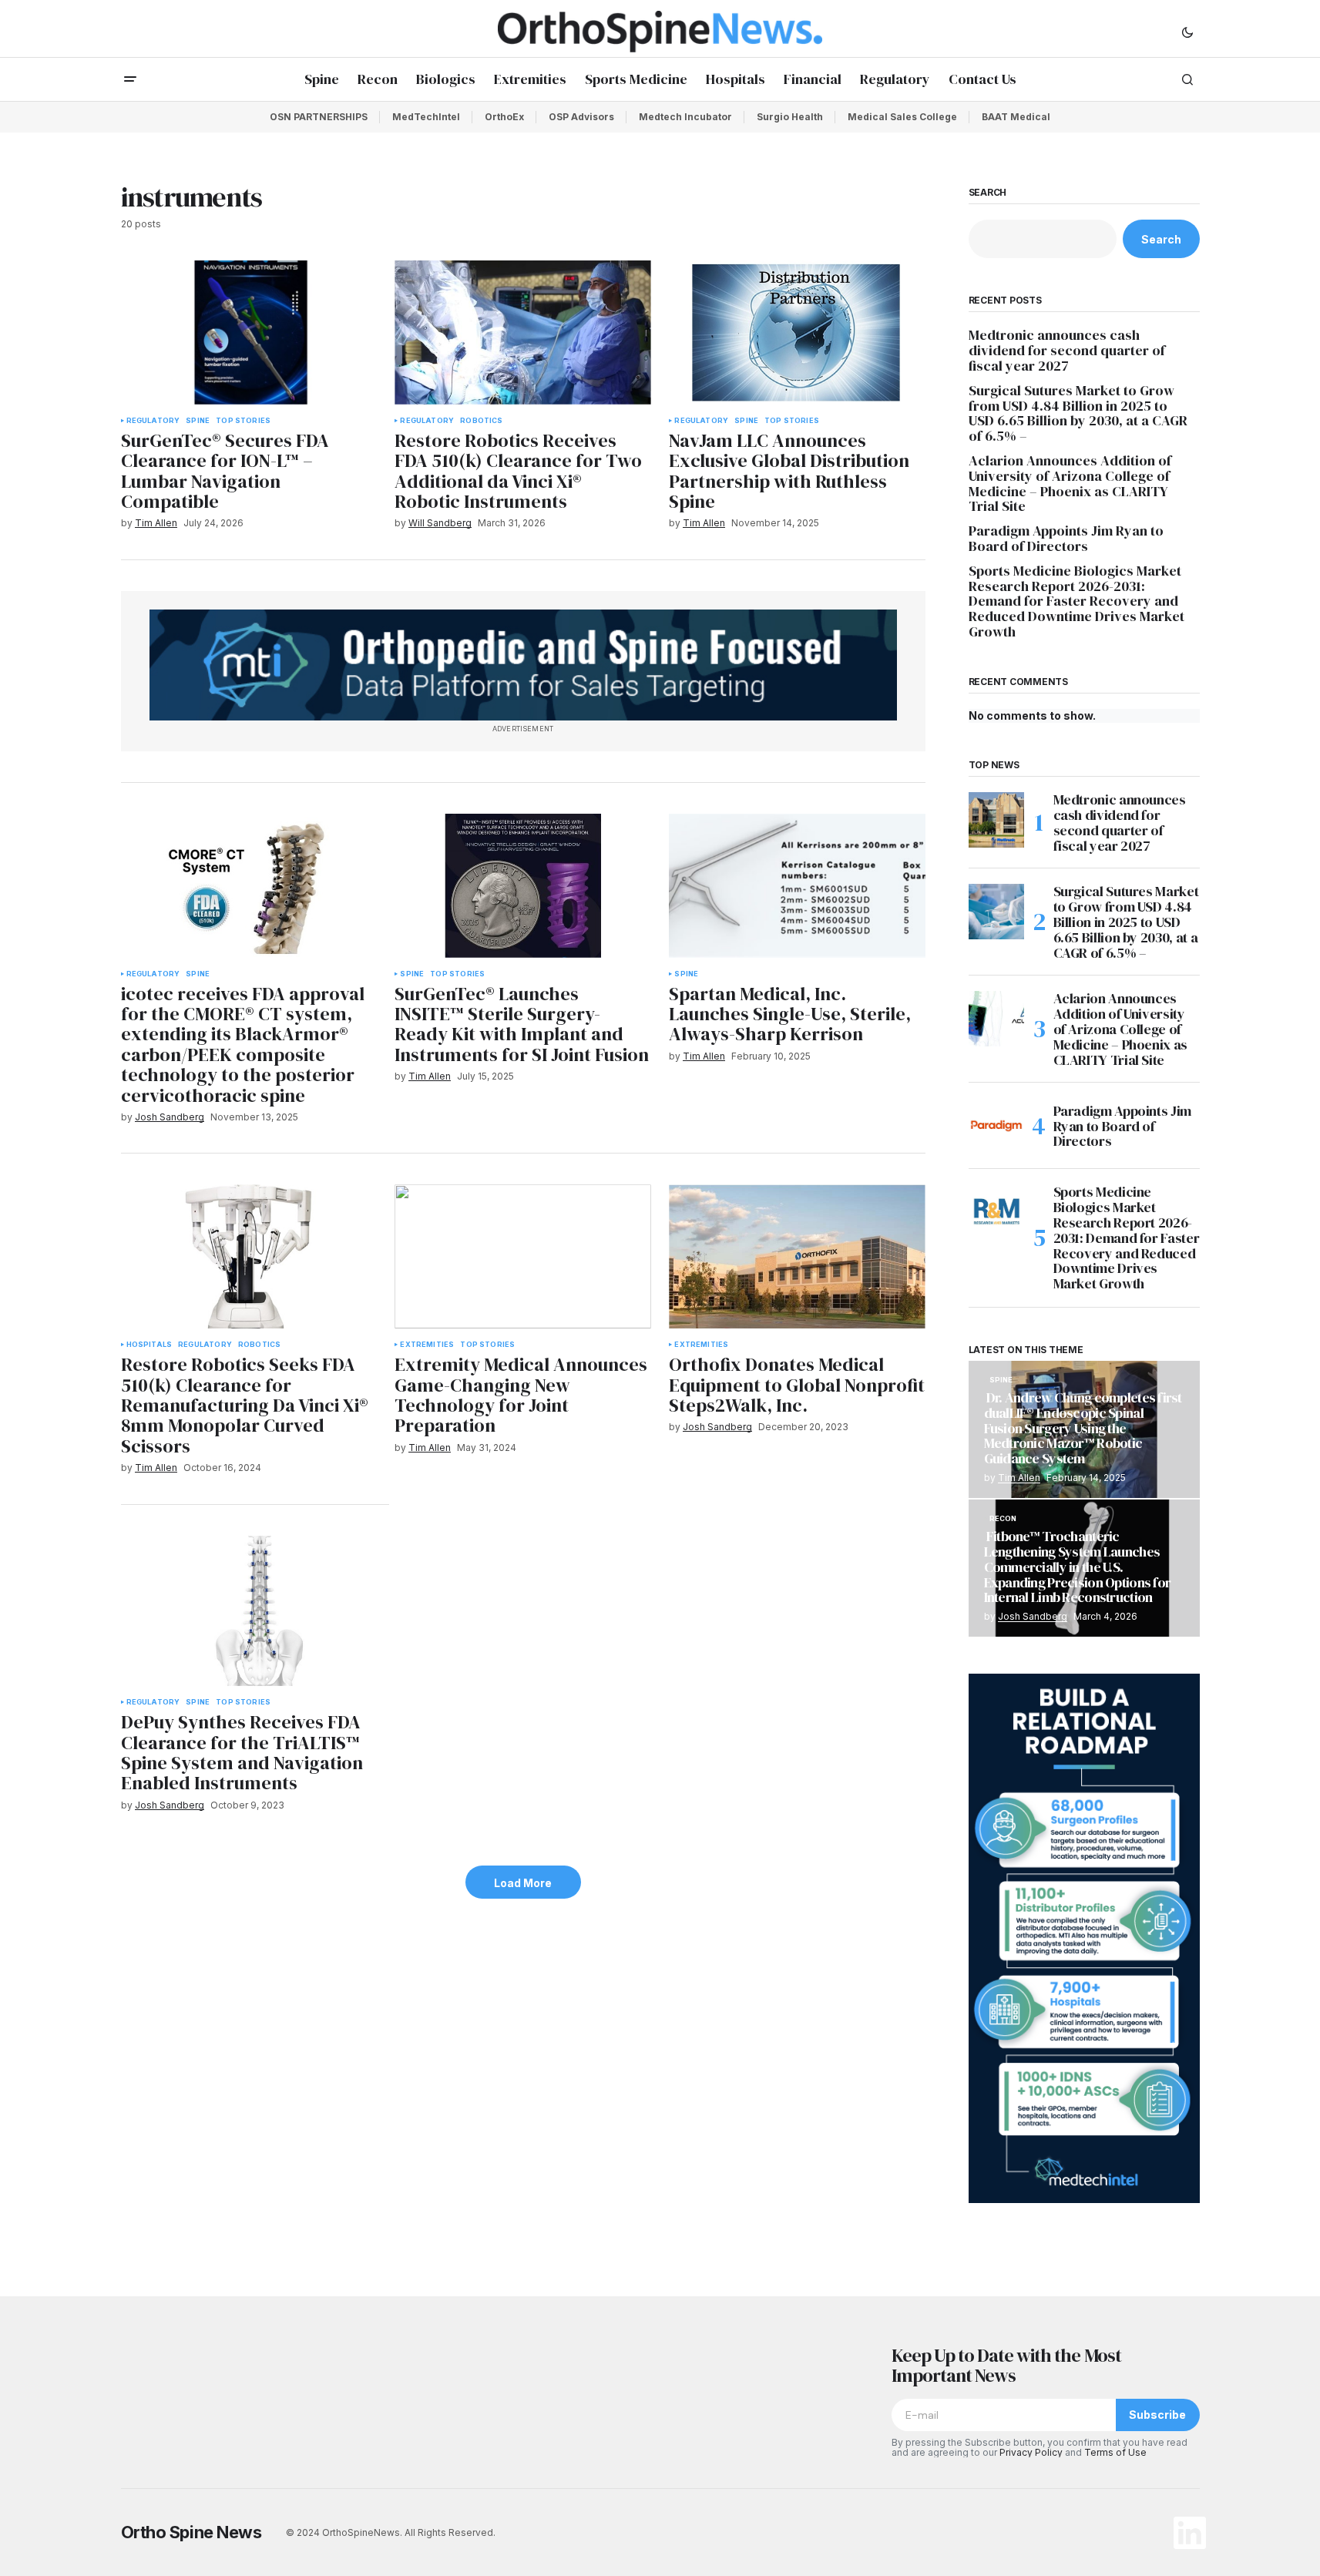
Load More (523, 1883)
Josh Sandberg (1033, 1616)
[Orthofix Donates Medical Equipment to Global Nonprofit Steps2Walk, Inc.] (797, 1256)
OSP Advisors (581, 117)
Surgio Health (790, 117)
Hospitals (149, 1345)
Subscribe (1157, 2415)
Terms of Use (1115, 2452)
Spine (198, 421)
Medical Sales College (902, 117)
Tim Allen (1019, 1478)
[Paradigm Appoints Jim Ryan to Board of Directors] (996, 1126)
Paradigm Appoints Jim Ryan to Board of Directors (1066, 539)
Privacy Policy (1031, 2452)
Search (988, 193)
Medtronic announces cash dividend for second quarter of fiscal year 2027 (1067, 350)
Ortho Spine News (191, 2532)
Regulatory (153, 421)
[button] (1187, 32)
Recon (1003, 1519)
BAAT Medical (1016, 117)
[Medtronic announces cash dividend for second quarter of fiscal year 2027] (996, 820)
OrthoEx (504, 117)
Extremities (427, 1345)
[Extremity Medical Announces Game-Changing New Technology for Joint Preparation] (522, 1256)
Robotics (481, 421)
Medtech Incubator (685, 117)
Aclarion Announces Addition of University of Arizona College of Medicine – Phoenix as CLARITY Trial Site (1070, 484)
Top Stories (243, 421)
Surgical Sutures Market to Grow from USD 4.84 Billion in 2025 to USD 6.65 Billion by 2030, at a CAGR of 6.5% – (1078, 413)
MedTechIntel (426, 117)
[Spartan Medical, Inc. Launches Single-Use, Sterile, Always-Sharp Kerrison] (797, 886)
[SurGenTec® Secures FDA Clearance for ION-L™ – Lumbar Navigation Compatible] (249, 332)
